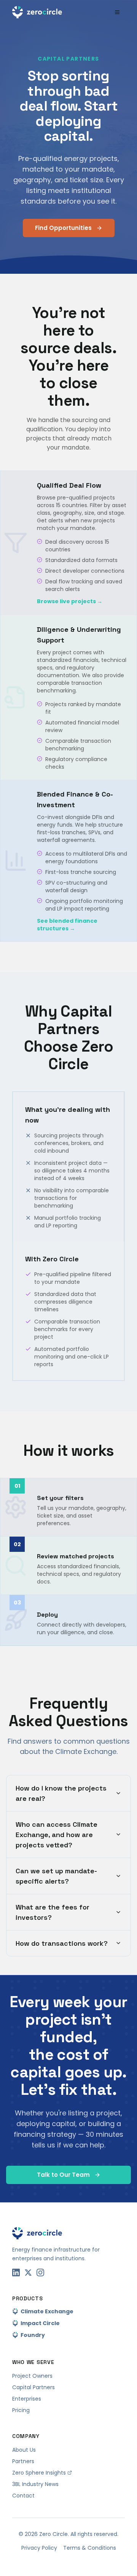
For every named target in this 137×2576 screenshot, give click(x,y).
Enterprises (27, 2399)
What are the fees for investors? (53, 1912)
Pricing (21, 2410)
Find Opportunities (63, 228)
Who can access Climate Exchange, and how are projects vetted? (57, 1835)
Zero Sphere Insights (39, 2473)
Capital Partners (33, 2387)
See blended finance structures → (67, 925)
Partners (23, 2461)
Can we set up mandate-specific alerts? (56, 1876)
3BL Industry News (35, 2484)
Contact (23, 2496)
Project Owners (32, 2376)
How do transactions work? (62, 1943)
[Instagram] (40, 2272)
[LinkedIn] (16, 2272)
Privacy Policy (39, 2548)
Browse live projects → (70, 601)
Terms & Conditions (90, 2548)
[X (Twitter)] (28, 2272)
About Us (24, 2450)
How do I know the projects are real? (61, 1793)
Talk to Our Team (63, 2175)
